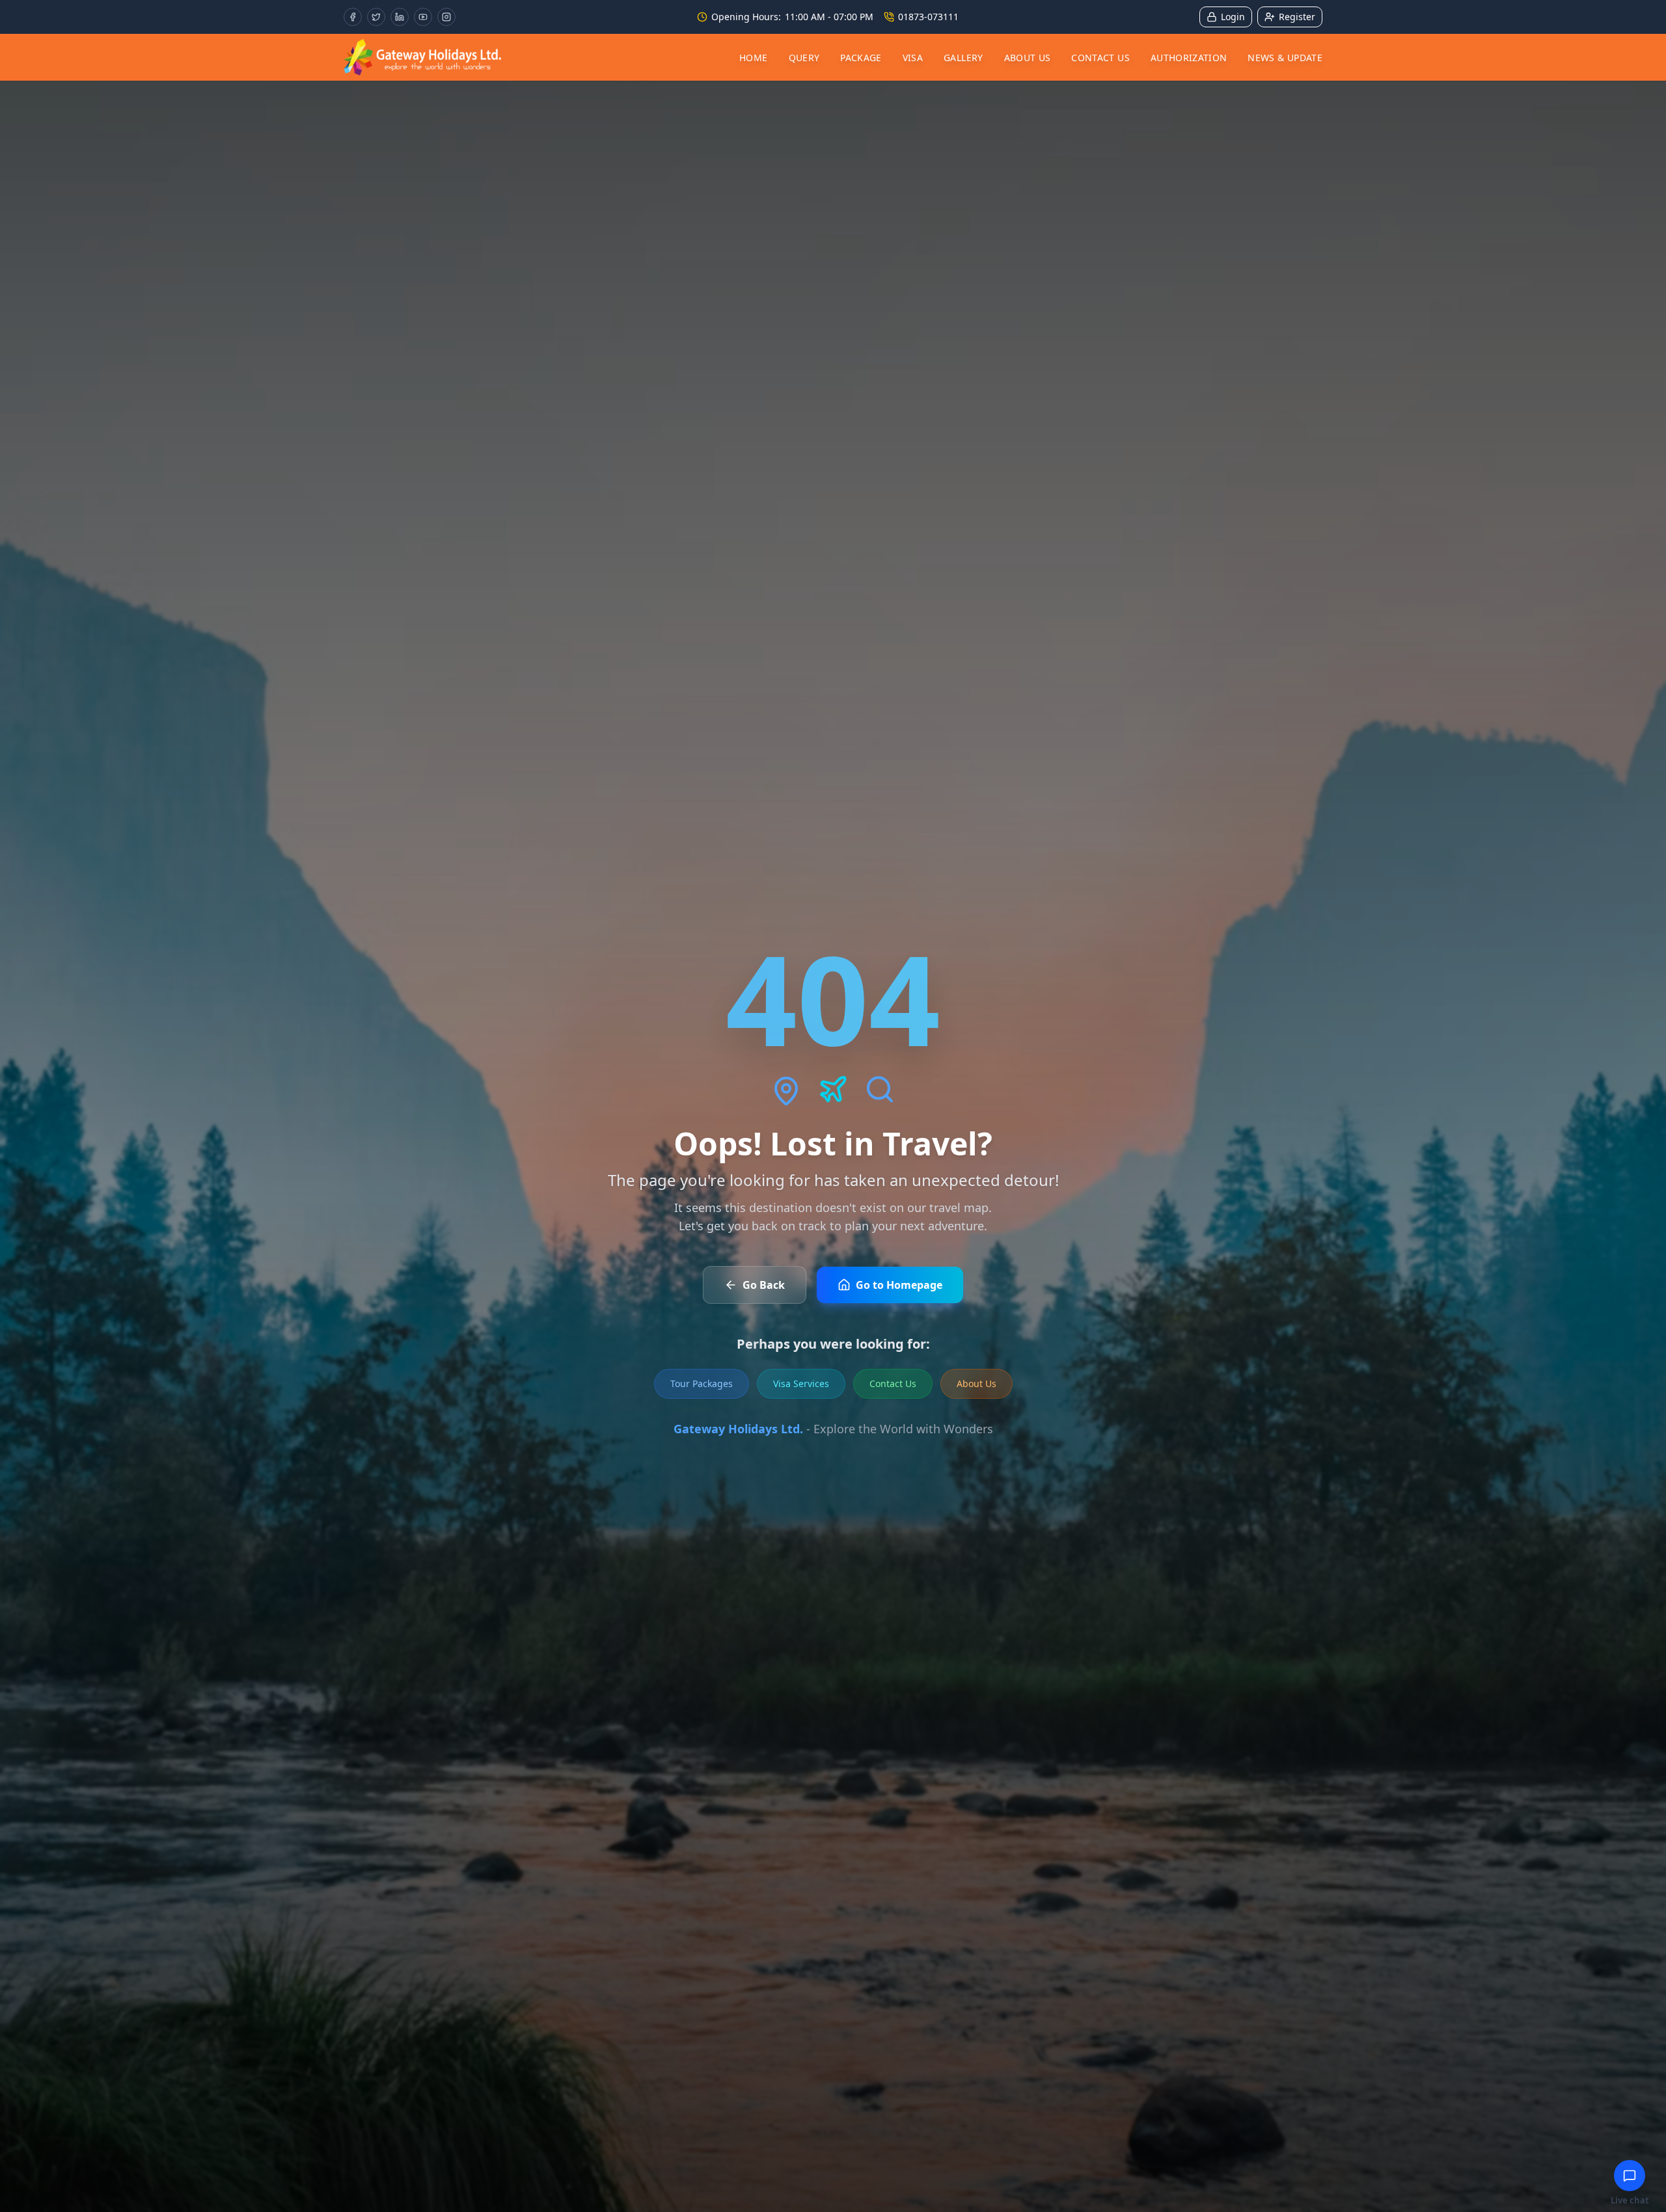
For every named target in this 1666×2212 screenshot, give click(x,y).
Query (804, 58)
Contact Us (1100, 58)
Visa (913, 58)
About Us (1028, 58)
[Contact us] (1630, 2176)
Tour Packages (702, 1383)
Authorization (1189, 58)
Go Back (764, 1285)
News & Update (1285, 58)
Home (753, 58)
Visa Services (801, 1383)
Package (861, 58)
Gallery (963, 58)
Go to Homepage (899, 1285)
